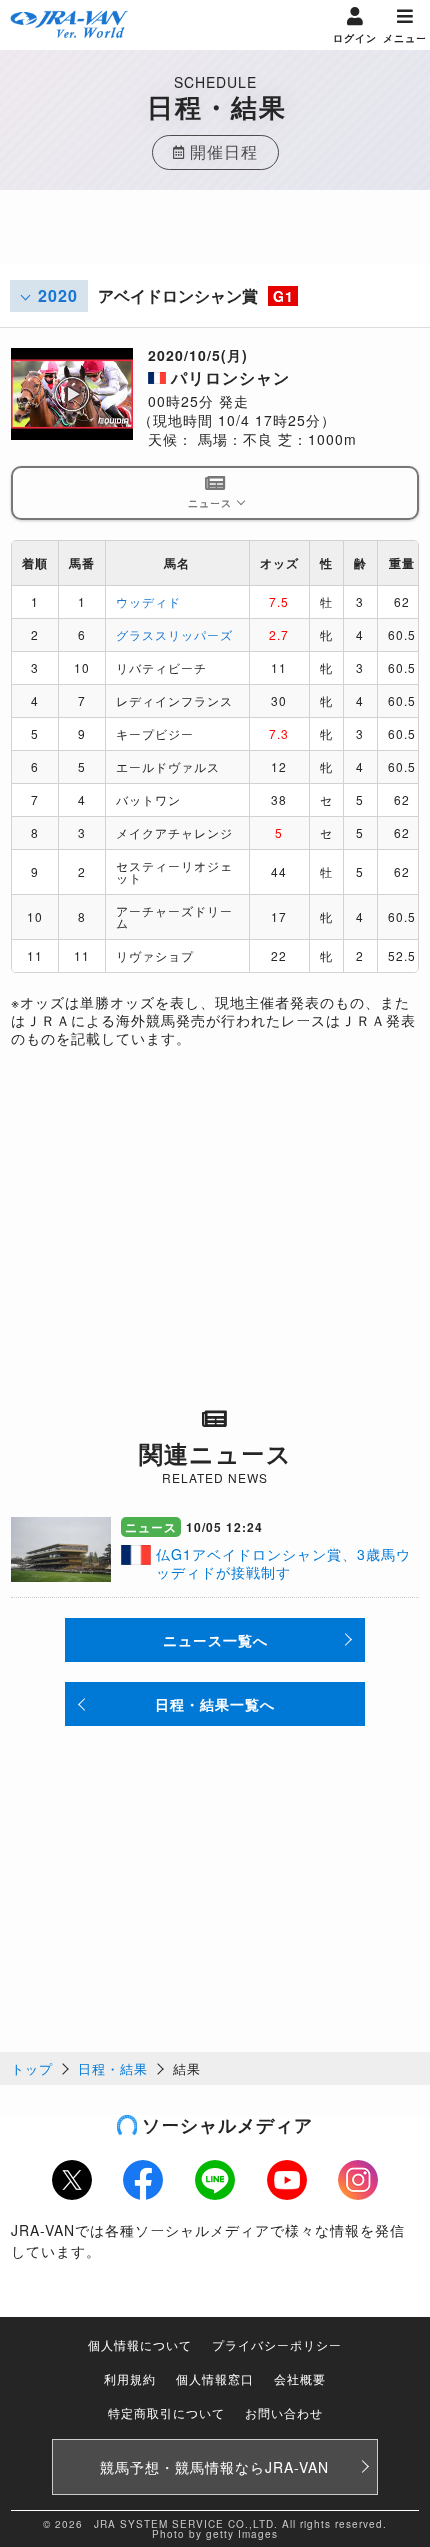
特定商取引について (166, 2412)
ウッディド (148, 601)
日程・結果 (113, 2068)
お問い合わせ (284, 2412)
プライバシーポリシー (277, 2344)
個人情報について (140, 2344)
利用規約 (130, 2378)
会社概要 (300, 2378)
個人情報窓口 (215, 2378)
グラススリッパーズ (174, 634)
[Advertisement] (215, 240)
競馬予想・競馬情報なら (214, 2467)
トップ (32, 2068)
